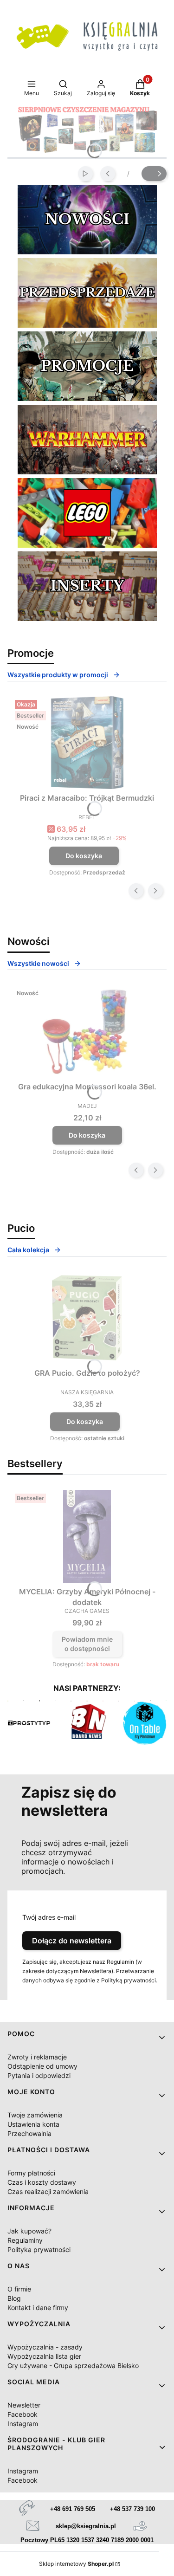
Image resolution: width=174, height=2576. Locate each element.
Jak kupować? (29, 2231)
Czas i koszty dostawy (42, 2182)
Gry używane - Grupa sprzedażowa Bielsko (73, 2366)
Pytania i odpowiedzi (39, 2075)
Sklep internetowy (76, 2564)
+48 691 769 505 (73, 2509)
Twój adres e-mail (49, 1917)
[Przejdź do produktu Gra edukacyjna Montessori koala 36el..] (87, 1031)
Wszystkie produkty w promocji (58, 675)
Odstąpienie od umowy (42, 2066)
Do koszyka (84, 856)
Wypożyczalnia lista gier (44, 2356)
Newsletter (24, 2405)
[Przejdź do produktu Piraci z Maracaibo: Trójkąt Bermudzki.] (87, 743)
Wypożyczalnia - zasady (45, 2347)
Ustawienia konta (33, 2124)
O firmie (19, 2289)
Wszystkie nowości (38, 963)
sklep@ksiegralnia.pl (86, 2526)
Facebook (23, 2414)
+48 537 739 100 (132, 2509)
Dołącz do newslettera (72, 1941)
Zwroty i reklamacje (37, 2057)
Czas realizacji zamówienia (48, 2191)
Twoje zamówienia (35, 2115)
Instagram (23, 2424)
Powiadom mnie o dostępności (87, 1644)
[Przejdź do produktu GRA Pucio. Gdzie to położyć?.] (87, 1318)
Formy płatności (31, 2173)
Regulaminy (25, 2240)
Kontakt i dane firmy (38, 2307)
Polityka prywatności (39, 2249)
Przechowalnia (29, 2133)
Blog (14, 2298)
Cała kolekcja (28, 1250)
